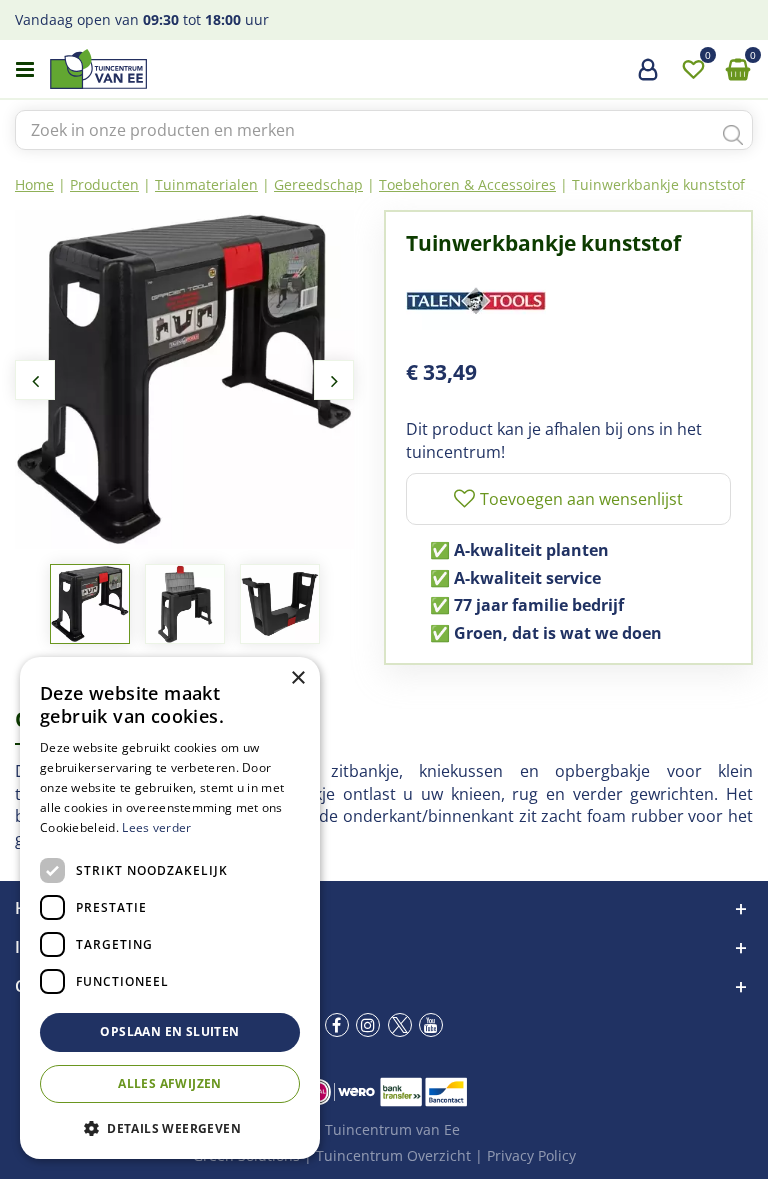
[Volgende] (334, 380)
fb (337, 1025)
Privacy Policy (531, 1155)
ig (368, 1025)
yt (431, 1025)
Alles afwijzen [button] (170, 1083)
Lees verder (156, 827)
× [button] (297, 678)
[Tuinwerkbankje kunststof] (184, 379)
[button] (170, 1127)
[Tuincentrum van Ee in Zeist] (159, 69)
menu (25, 70)
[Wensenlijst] (693, 70)
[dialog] (170, 908)
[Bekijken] (738, 70)
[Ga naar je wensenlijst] (693, 70)
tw (400, 1025)
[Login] (648, 77)
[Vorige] (35, 380)
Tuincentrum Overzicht (393, 1155)
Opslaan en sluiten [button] (169, 1031)
